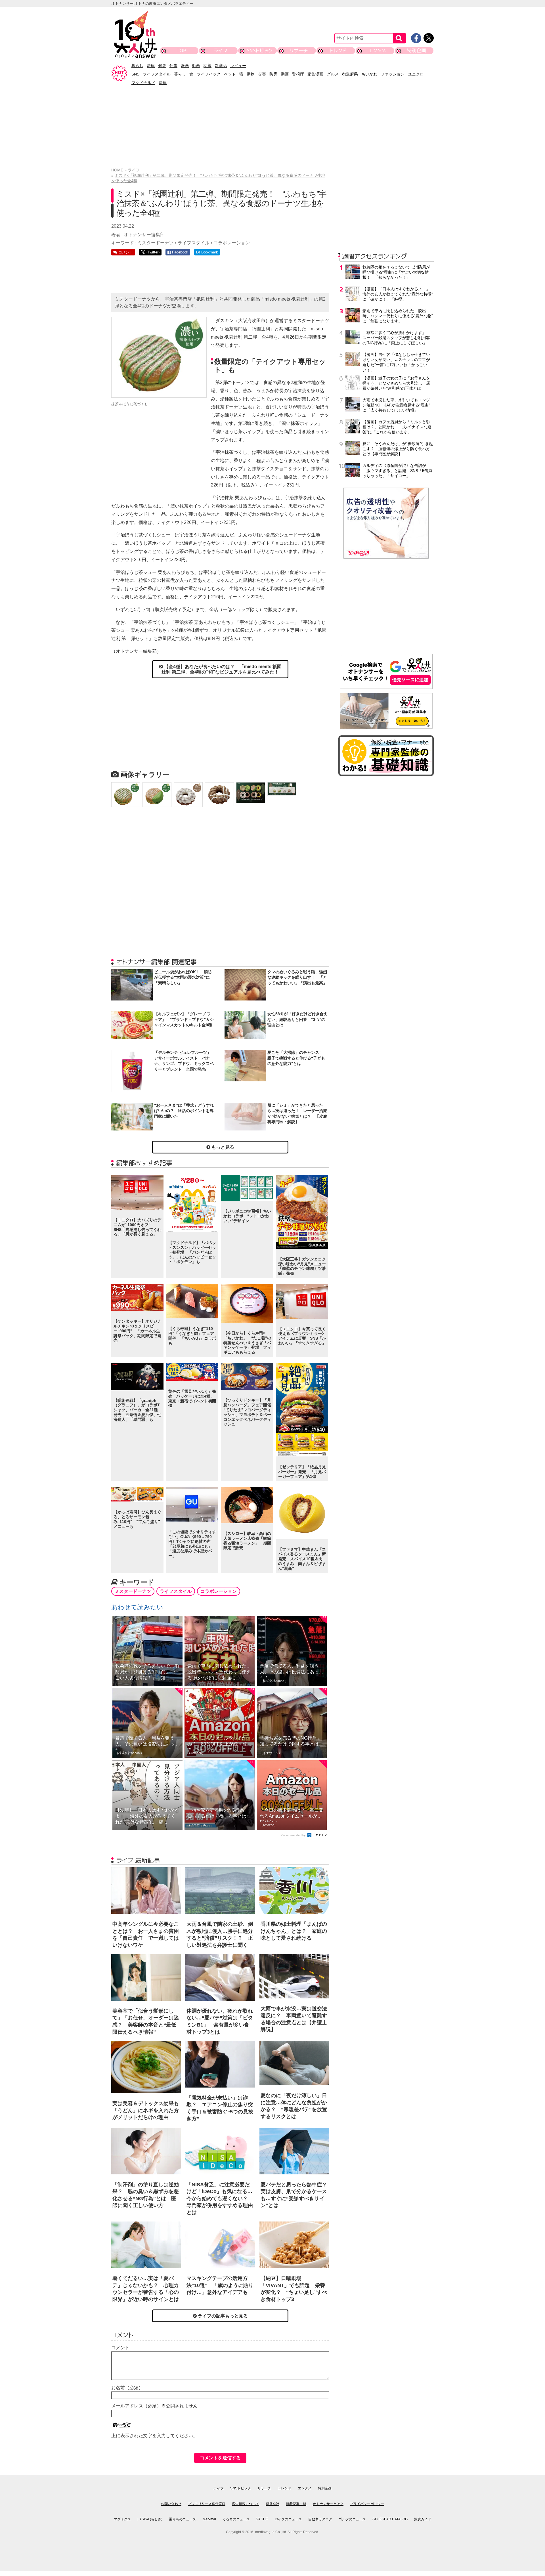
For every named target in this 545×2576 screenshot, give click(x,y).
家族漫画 (315, 74)
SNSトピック (260, 50)
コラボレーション (232, 243)
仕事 (173, 66)
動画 (196, 66)
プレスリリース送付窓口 (207, 2504)
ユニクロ (416, 74)
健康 (162, 66)
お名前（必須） (127, 2388)
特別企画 (416, 50)
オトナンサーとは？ (328, 2504)
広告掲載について (246, 2504)
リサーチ (299, 50)
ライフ (220, 50)
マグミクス (122, 2519)
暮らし (137, 66)
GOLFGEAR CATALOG (390, 2519)
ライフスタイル (157, 74)
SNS (135, 74)
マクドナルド (143, 83)
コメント (120, 2348)
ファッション (393, 74)
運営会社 (272, 2504)
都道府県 (350, 74)
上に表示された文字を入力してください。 (154, 2436)
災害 (262, 74)
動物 (251, 74)
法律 (151, 66)
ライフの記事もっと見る (222, 2316)
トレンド (338, 50)
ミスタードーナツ (156, 243)
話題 (207, 66)
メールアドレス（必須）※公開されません (154, 2406)
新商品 (221, 66)
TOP (181, 50)
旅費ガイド (423, 2519)
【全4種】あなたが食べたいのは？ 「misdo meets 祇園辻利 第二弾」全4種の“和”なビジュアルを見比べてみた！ (222, 669)
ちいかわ (369, 74)
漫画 (185, 66)
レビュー (238, 66)
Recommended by (294, 1835)
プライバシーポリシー (367, 2504)
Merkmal (209, 2519)
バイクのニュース (288, 2519)
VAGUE (262, 2519)
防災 (273, 74)
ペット (230, 74)
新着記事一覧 (296, 2504)
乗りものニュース (183, 2519)
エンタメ (377, 50)
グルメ (333, 74)
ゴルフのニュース (352, 2519)
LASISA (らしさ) (150, 2519)
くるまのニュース (236, 2519)
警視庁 (298, 74)
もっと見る (222, 1147)
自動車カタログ (320, 2519)
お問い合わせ (171, 2504)
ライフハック (209, 74)
